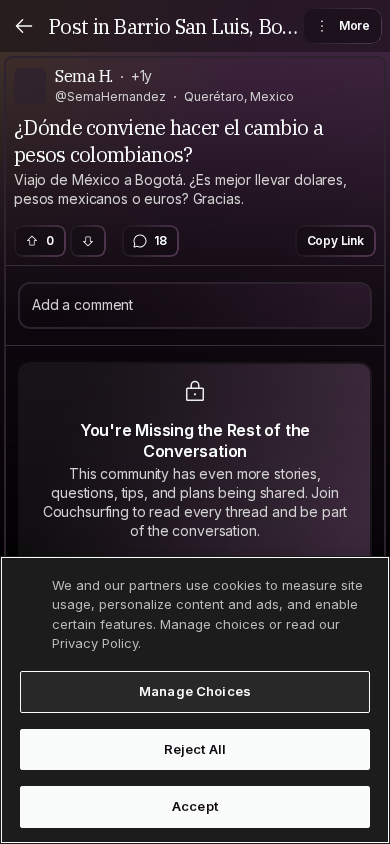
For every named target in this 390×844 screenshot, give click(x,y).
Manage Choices (195, 691)
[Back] (24, 26)
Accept (195, 806)
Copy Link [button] (336, 240)
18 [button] (160, 240)
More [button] (354, 25)
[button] (88, 241)
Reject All (195, 749)
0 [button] (50, 240)
